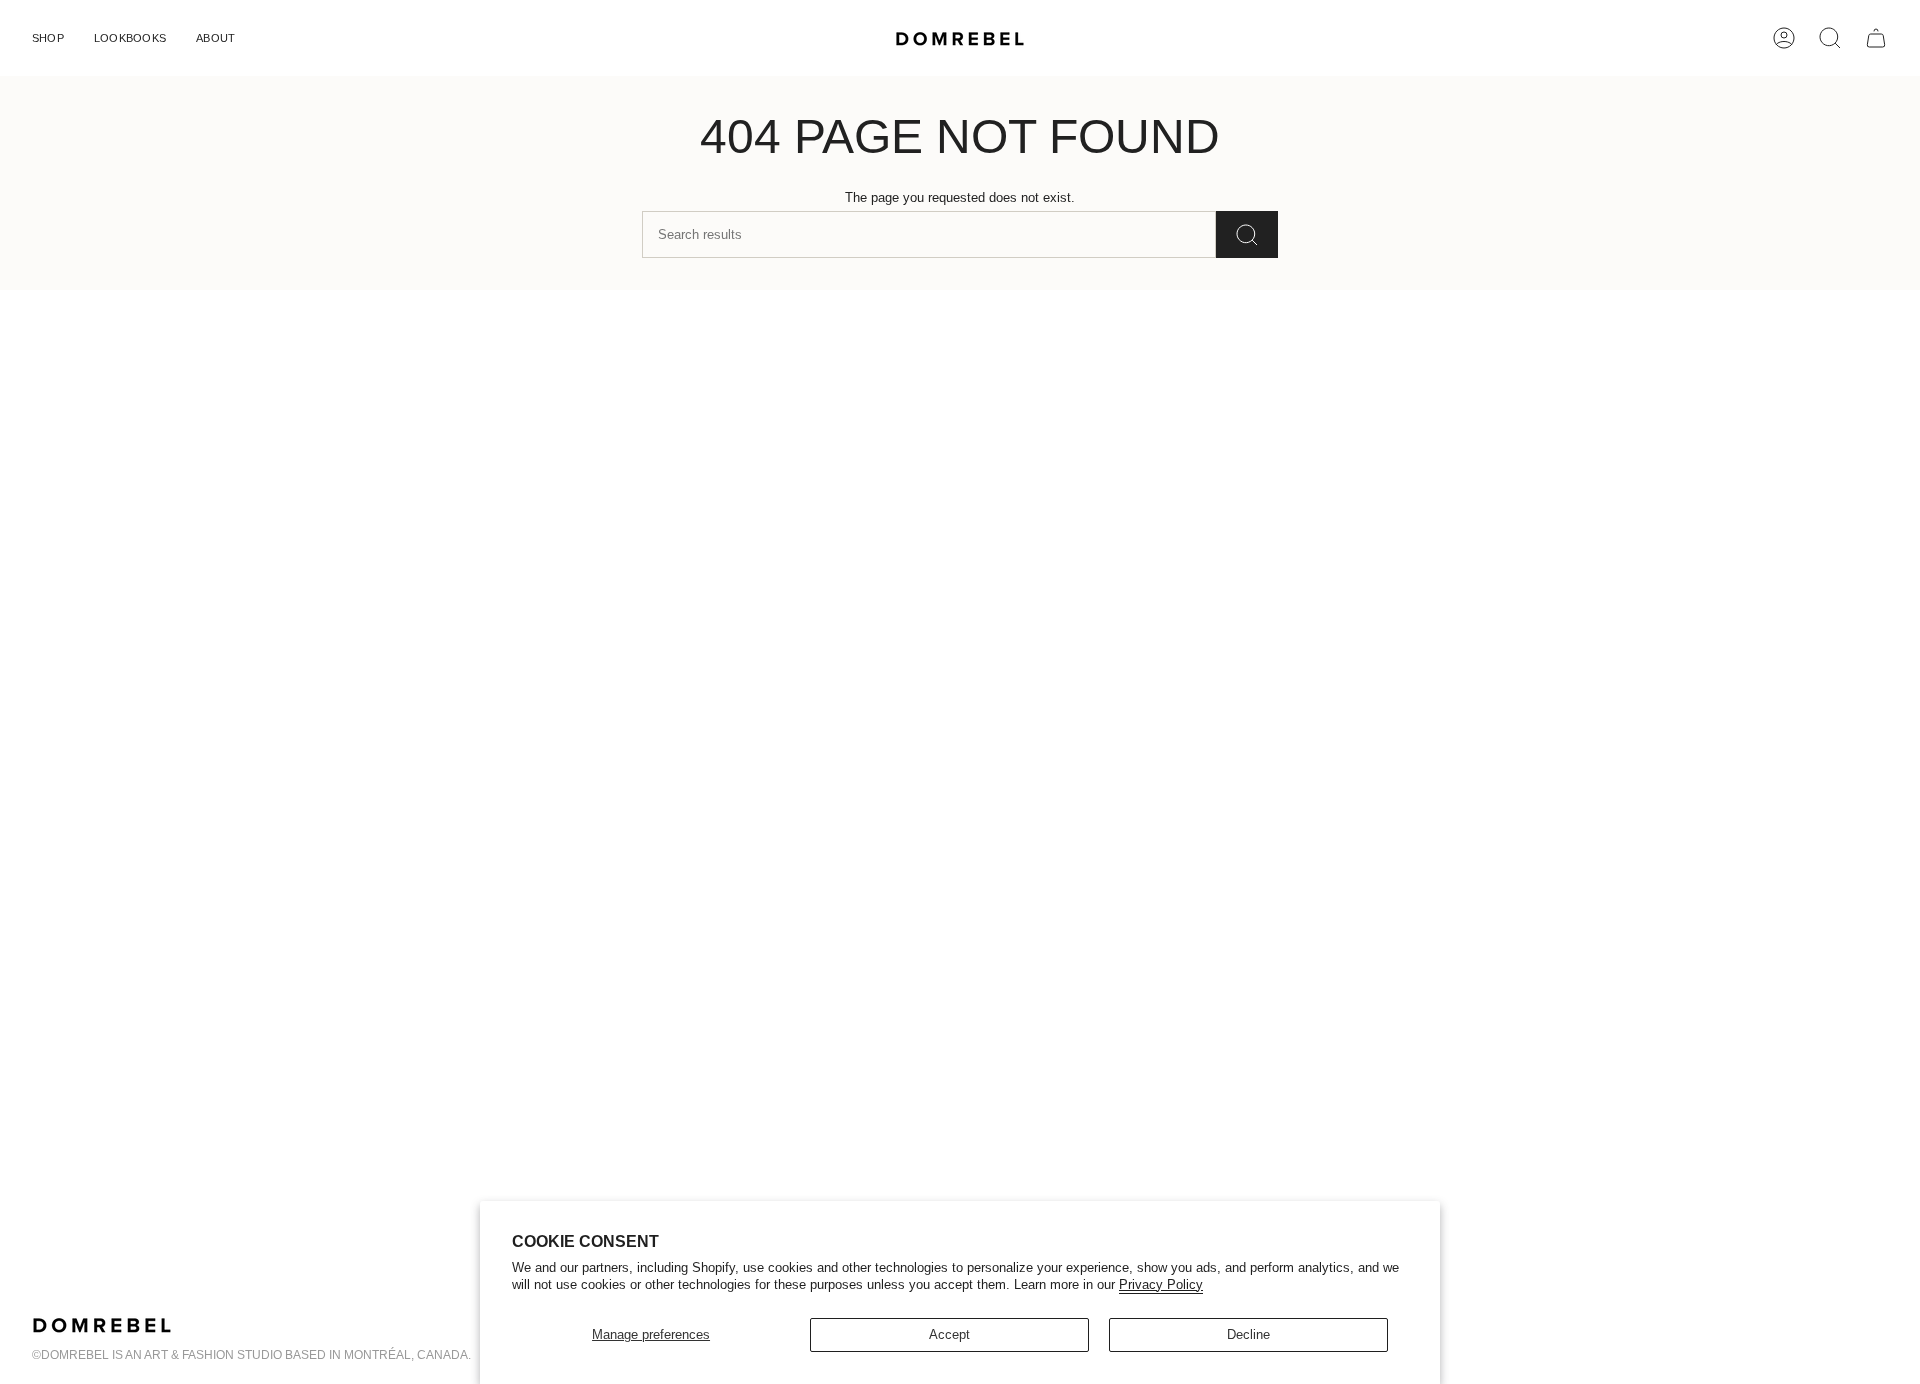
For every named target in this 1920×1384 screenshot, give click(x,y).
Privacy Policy (1161, 1284)
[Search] (1247, 234)
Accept (949, 1334)
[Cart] (1876, 38)
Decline (1248, 1334)
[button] (48, 38)
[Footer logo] (102, 1325)
